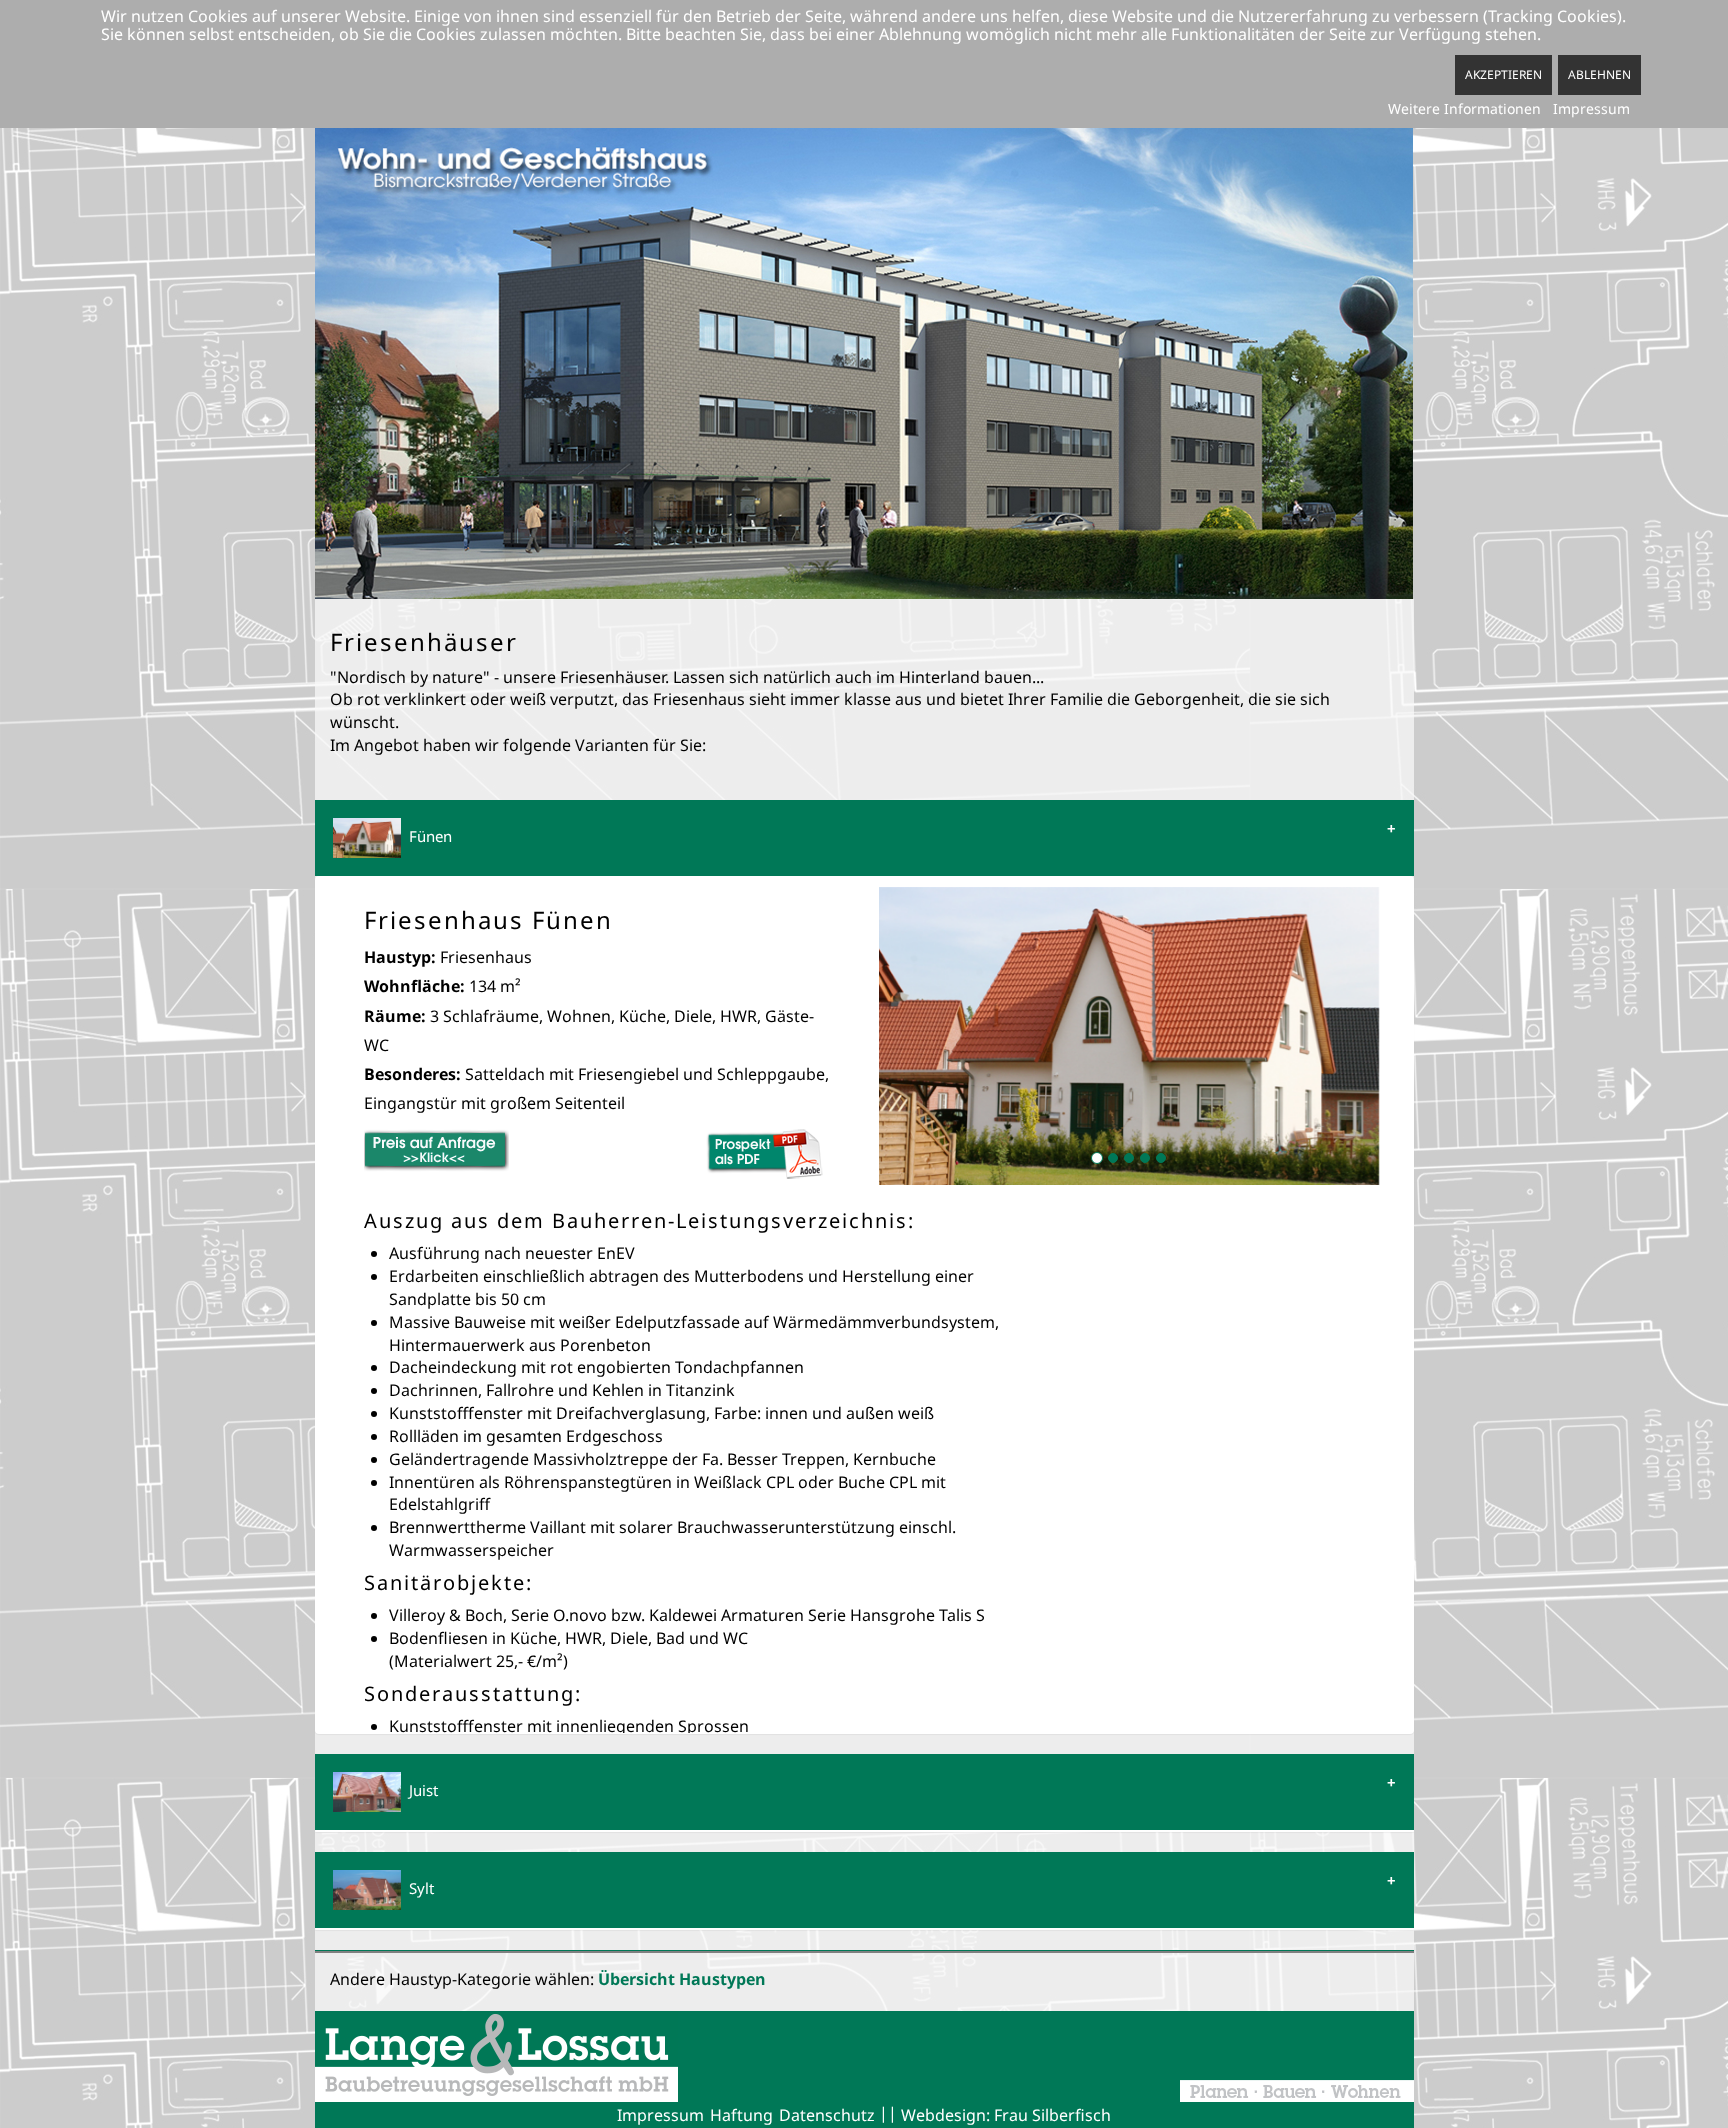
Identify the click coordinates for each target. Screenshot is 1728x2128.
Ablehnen (1599, 74)
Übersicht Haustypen (682, 1979)
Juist (419, 1790)
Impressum (1591, 108)
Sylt (417, 1888)
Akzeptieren (1503, 74)
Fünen (426, 836)
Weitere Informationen (1464, 108)
